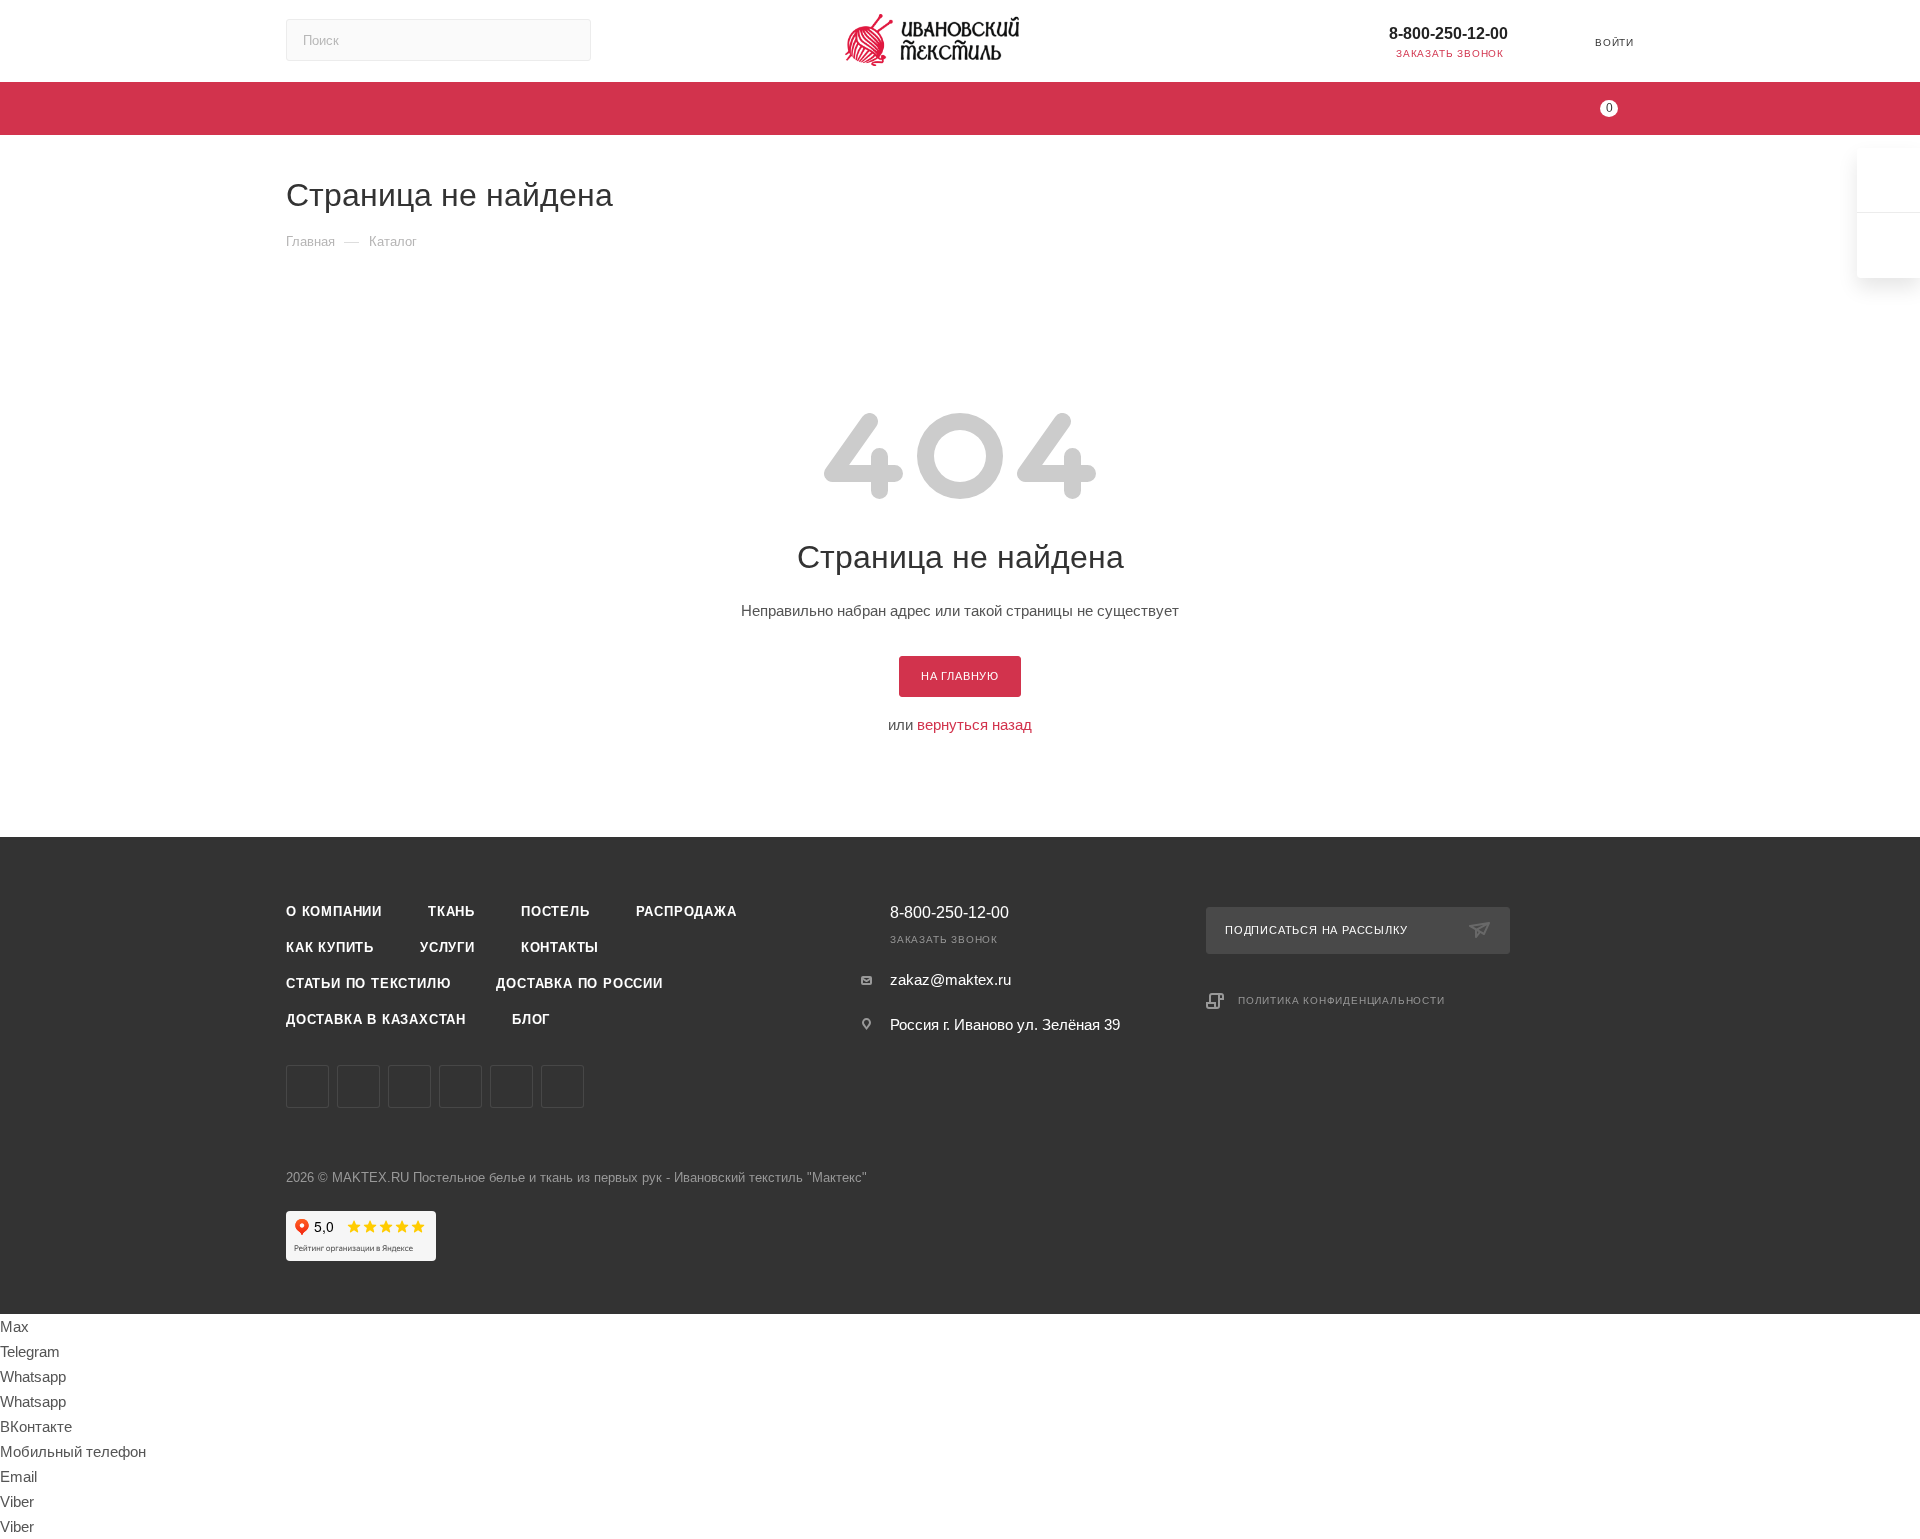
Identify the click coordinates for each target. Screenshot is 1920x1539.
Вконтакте (307, 1086)
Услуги (447, 947)
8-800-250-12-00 (1448, 33)
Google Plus (511, 1086)
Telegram (358, 1086)
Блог (531, 1019)
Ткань (451, 911)
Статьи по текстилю (368, 983)
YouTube (409, 1086)
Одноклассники (460, 1086)
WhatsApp (562, 1086)
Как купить (330, 947)
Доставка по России (579, 983)
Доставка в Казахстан (376, 1019)
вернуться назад (974, 724)
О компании (334, 911)
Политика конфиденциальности (1341, 1000)
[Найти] (566, 40)
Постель (555, 911)
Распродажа (686, 911)
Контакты (560, 947)
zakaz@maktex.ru (950, 979)
